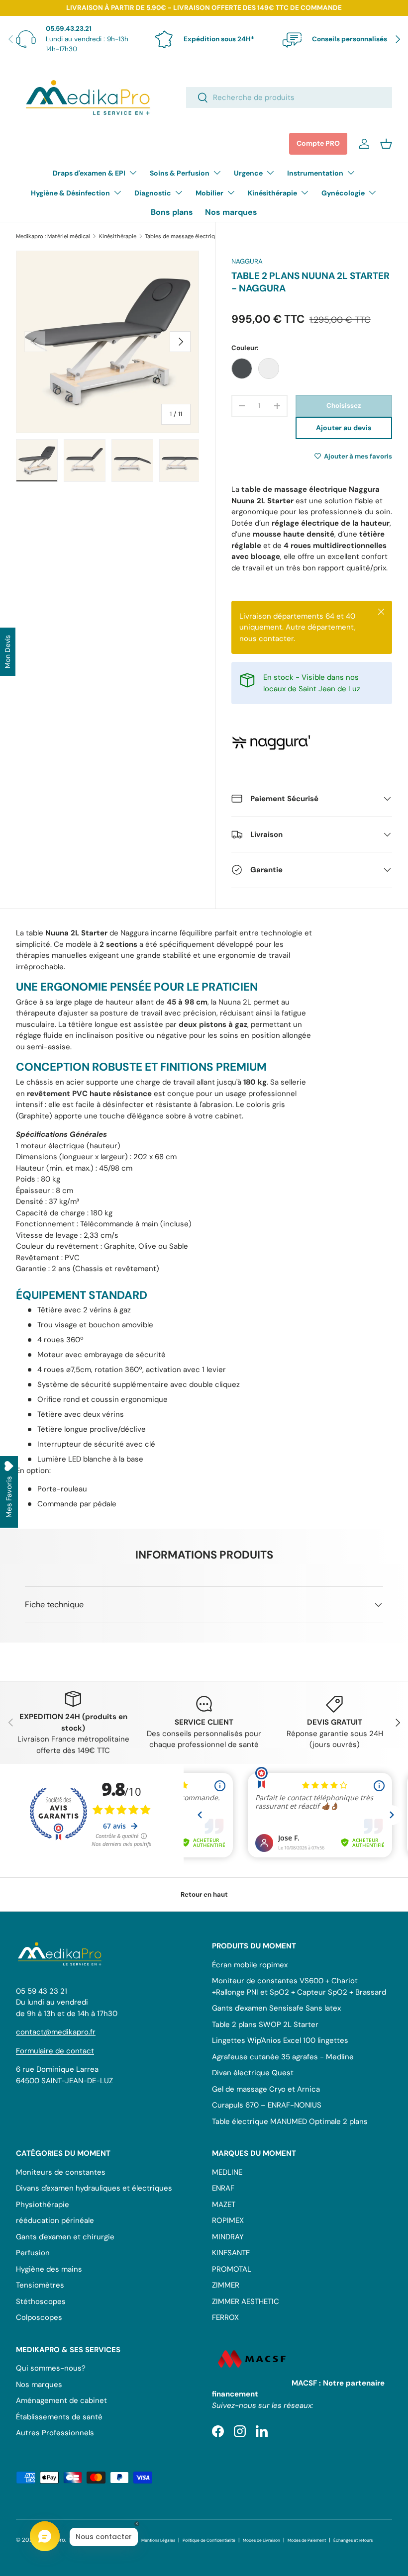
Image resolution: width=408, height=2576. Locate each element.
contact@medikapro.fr (56, 2032)
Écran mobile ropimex (250, 1965)
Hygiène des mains (49, 2269)
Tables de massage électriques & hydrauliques (201, 236)
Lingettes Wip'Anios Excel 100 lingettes (280, 2040)
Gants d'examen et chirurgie (65, 2237)
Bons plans (172, 212)
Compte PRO (318, 143)
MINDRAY (228, 2237)
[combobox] (289, 97)
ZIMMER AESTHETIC (246, 2301)
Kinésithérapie (118, 236)
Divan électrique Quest (253, 2073)
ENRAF (223, 2188)
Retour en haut (204, 1894)
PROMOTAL (232, 2269)
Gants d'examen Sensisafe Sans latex (276, 2008)
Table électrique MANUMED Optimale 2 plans (290, 2121)
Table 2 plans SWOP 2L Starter (265, 2024)
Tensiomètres (40, 2285)
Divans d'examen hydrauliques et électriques (94, 2188)
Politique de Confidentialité (209, 2540)
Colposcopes (39, 2317)
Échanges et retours (353, 2540)
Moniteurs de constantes (61, 2172)
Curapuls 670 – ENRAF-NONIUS (267, 2105)
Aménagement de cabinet (61, 2400)
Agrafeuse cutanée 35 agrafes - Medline (283, 2057)
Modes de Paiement (307, 2540)
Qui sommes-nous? (51, 2368)
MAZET (224, 2205)
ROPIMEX (228, 2220)
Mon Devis (7, 652)
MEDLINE (227, 2172)
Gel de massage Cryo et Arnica (266, 2089)
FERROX (225, 2317)
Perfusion (33, 2253)
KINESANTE (231, 2253)
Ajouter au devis (344, 428)
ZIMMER (226, 2285)
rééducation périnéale (55, 2220)
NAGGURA (247, 261)
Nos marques (231, 212)
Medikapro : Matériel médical (53, 236)
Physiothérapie (43, 2205)
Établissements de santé (59, 2417)
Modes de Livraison (261, 2540)
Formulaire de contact (55, 2051)
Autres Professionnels (55, 2433)
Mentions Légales (158, 2540)
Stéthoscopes (41, 2301)
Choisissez (344, 406)
